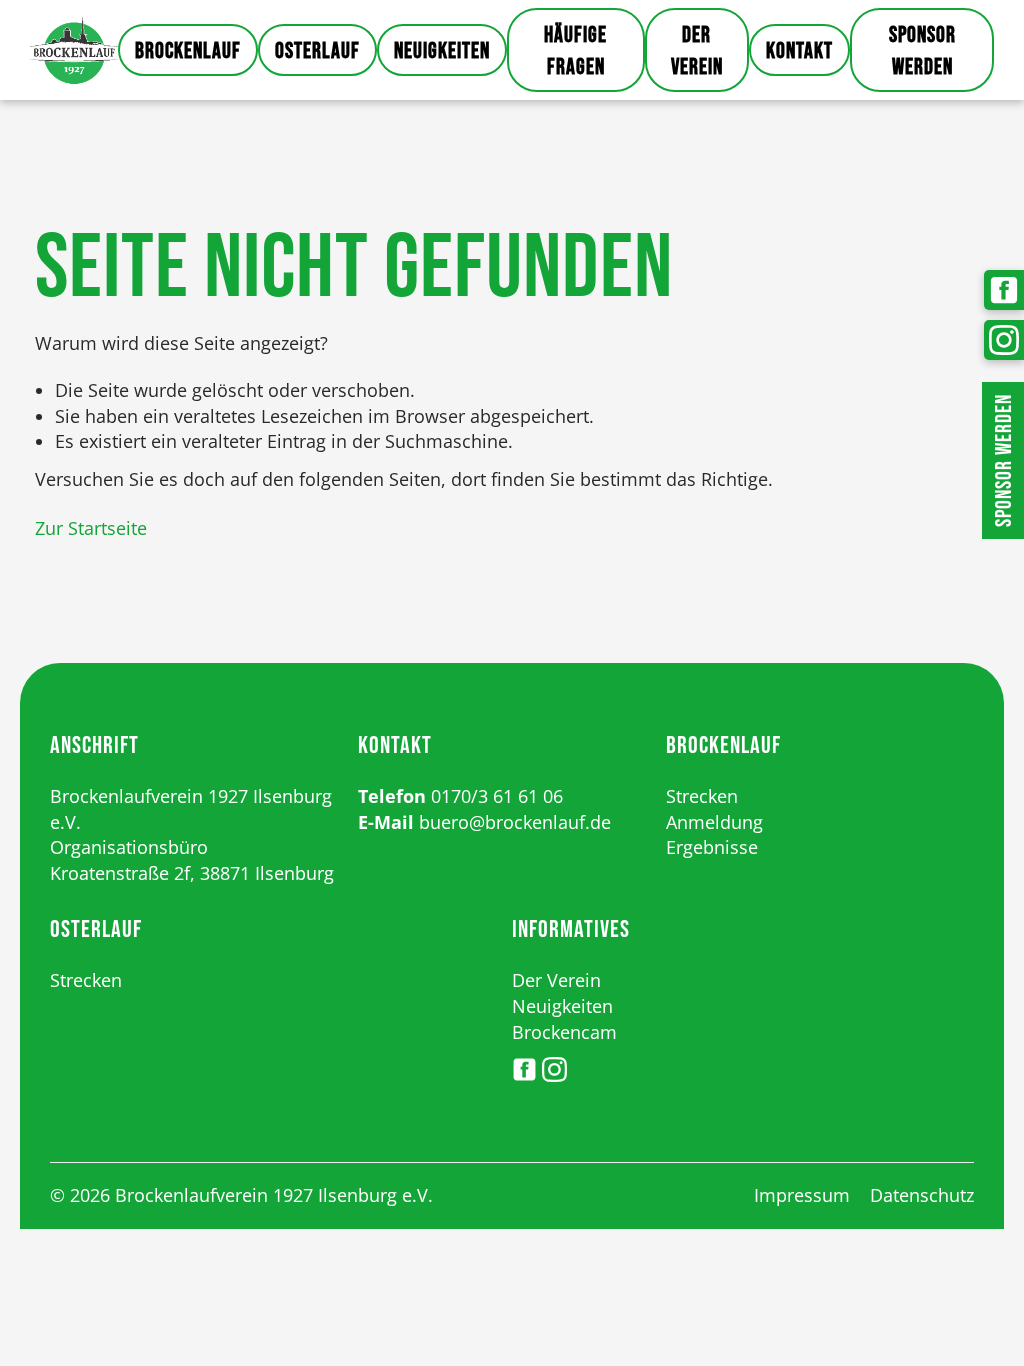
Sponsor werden (922, 51)
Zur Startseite (91, 528)
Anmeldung (714, 822)
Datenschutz (922, 1195)
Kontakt (799, 51)
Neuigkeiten (442, 51)
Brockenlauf (188, 51)
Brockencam (564, 1032)
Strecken (702, 796)
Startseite (74, 50)
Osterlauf (317, 51)
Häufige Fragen (575, 51)
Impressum (802, 1195)
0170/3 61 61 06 (497, 796)
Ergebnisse (712, 847)
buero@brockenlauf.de (515, 822)
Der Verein (697, 51)
